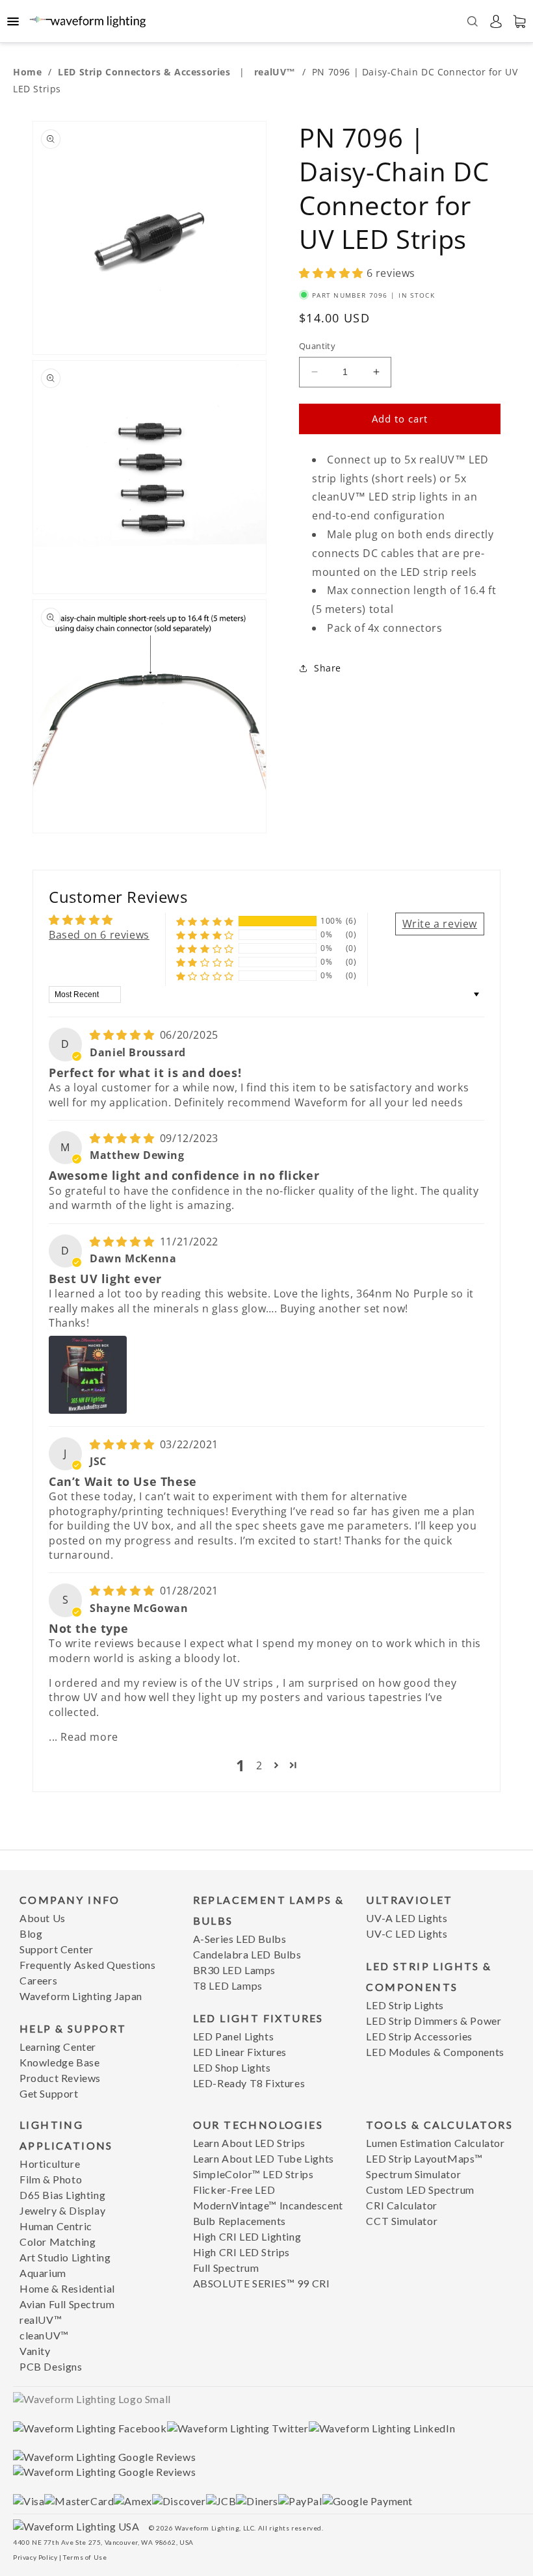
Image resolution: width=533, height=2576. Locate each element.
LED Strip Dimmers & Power (434, 2021)
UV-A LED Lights (407, 1918)
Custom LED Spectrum (420, 2190)
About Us (43, 1918)
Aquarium (43, 2273)
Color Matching (58, 2242)
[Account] (496, 21)
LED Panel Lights (234, 2036)
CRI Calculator (401, 2205)
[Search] (473, 21)
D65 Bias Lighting (62, 2195)
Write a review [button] (440, 924)
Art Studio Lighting (65, 2257)
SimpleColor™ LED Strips (253, 2174)
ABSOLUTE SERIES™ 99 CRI (262, 2283)
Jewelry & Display (62, 2210)
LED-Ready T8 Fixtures (249, 2083)
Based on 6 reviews (99, 935)
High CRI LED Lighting (247, 2236)
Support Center (56, 1949)
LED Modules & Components (435, 2052)
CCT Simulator (402, 2221)
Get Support (49, 2093)
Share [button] (328, 668)
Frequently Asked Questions (88, 1965)
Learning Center (58, 2047)
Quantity (317, 346)
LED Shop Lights (232, 2067)
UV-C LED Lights (407, 1933)
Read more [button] (89, 1737)
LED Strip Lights (405, 2005)
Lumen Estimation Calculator (435, 2143)
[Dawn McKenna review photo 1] (88, 1375)
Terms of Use (85, 2557)
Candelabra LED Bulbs (247, 1954)
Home (27, 72)
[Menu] (13, 21)
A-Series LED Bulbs (240, 1939)
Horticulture (50, 2164)
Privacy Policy (35, 2557)
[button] (333, 273)
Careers (38, 1980)
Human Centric (56, 2226)
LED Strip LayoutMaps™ (424, 2158)
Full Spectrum (226, 2268)
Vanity (35, 2351)
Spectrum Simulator (413, 2174)
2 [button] (259, 1765)
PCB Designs (51, 2366)
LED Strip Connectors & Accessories (146, 72)
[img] (123, 1035)
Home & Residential (67, 2288)
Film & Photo (51, 2179)
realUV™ (277, 72)
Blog (31, 1933)
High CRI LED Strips (241, 2252)
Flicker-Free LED (234, 2190)
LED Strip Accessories (419, 2036)
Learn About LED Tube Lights (264, 2158)
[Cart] (519, 21)
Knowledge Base (59, 2062)
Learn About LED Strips (249, 2143)
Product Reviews (60, 2078)
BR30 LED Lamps (234, 1970)
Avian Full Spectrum (67, 2304)
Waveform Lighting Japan (81, 1996)
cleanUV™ (44, 2335)
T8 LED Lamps (228, 1985)
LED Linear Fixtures (240, 2052)
